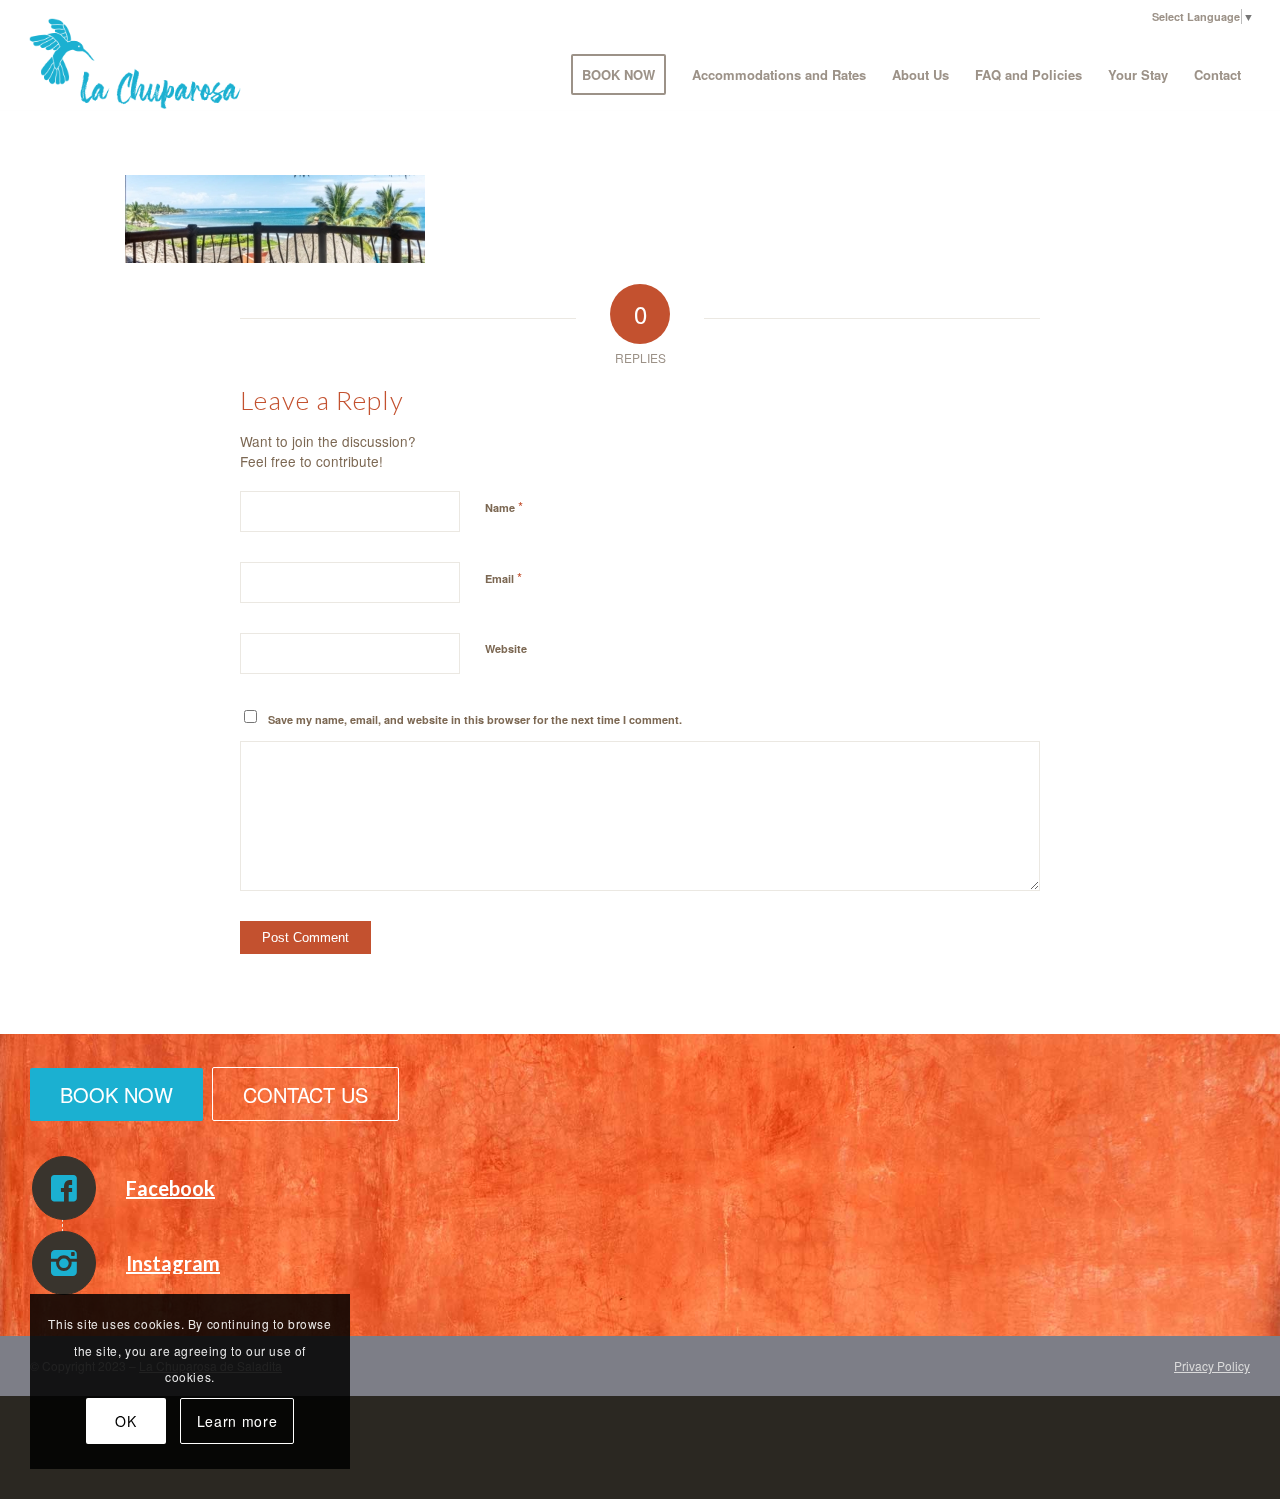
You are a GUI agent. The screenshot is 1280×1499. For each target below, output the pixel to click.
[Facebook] (64, 1188)
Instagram (173, 1263)
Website (506, 648)
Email (503, 577)
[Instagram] (64, 1263)
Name (504, 506)
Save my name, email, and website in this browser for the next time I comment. (475, 719)
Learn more (237, 1421)
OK (125, 1421)
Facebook (170, 1188)
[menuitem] (618, 75)
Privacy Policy (1212, 1365)
